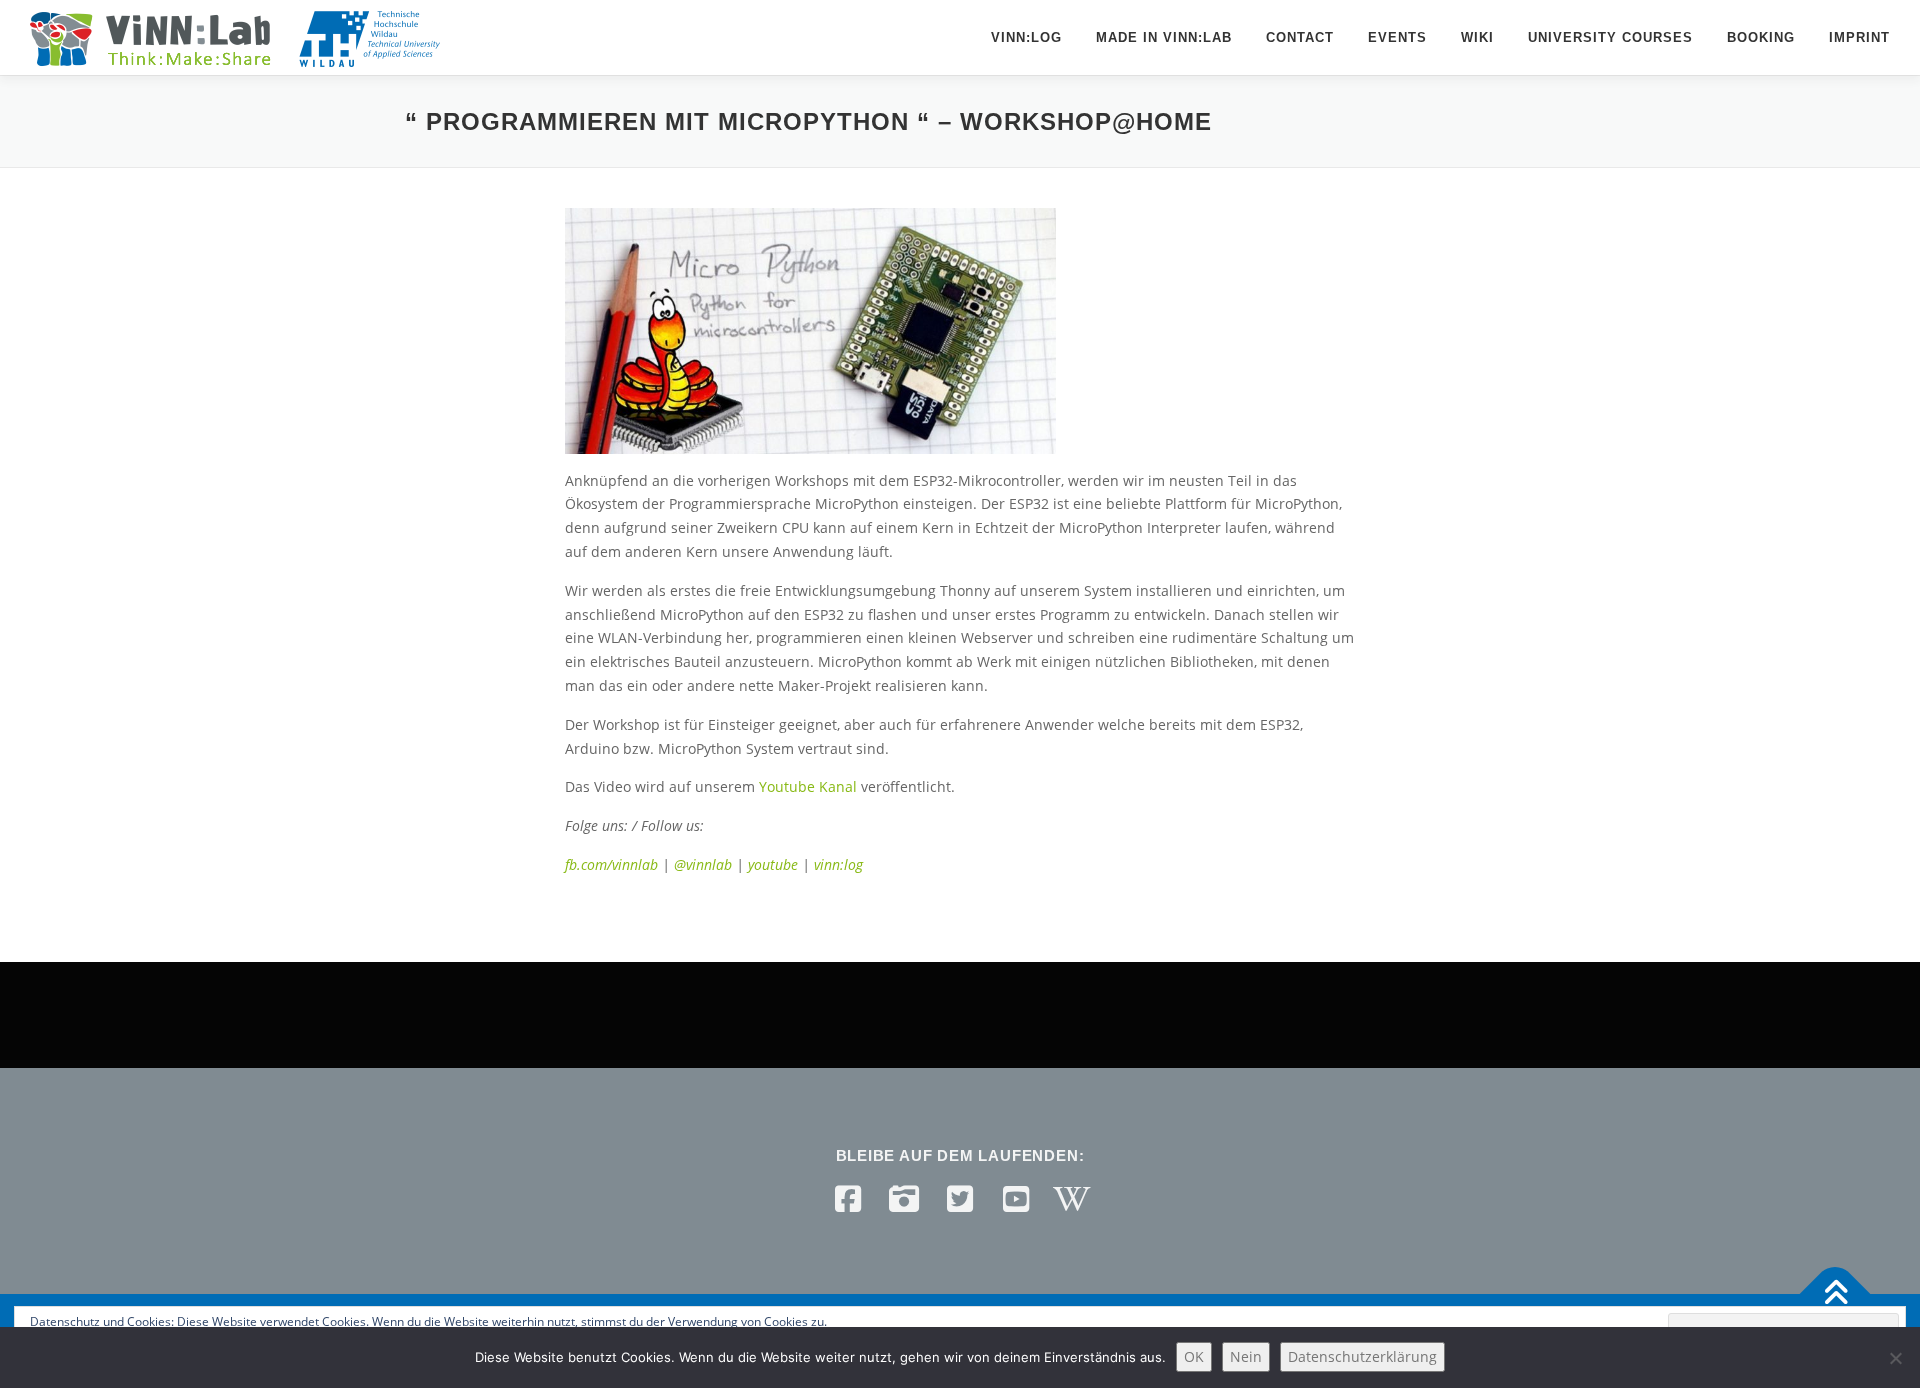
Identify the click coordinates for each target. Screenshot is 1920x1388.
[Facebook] (848, 1199)
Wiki (1477, 37)
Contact (1300, 37)
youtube (775, 864)
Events (1397, 37)
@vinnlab (705, 864)
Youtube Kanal (808, 786)
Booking (1761, 37)
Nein (1246, 1356)
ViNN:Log (1026, 37)
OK (1194, 1356)
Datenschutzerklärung (1362, 1356)
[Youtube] (1016, 1199)
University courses (1610, 37)
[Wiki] (1072, 1199)
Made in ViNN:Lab (1164, 37)
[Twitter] (960, 1199)
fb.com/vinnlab (611, 864)
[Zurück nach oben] (1835, 1294)
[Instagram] (904, 1199)
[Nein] (1895, 1358)
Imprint (1859, 37)
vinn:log (838, 864)
